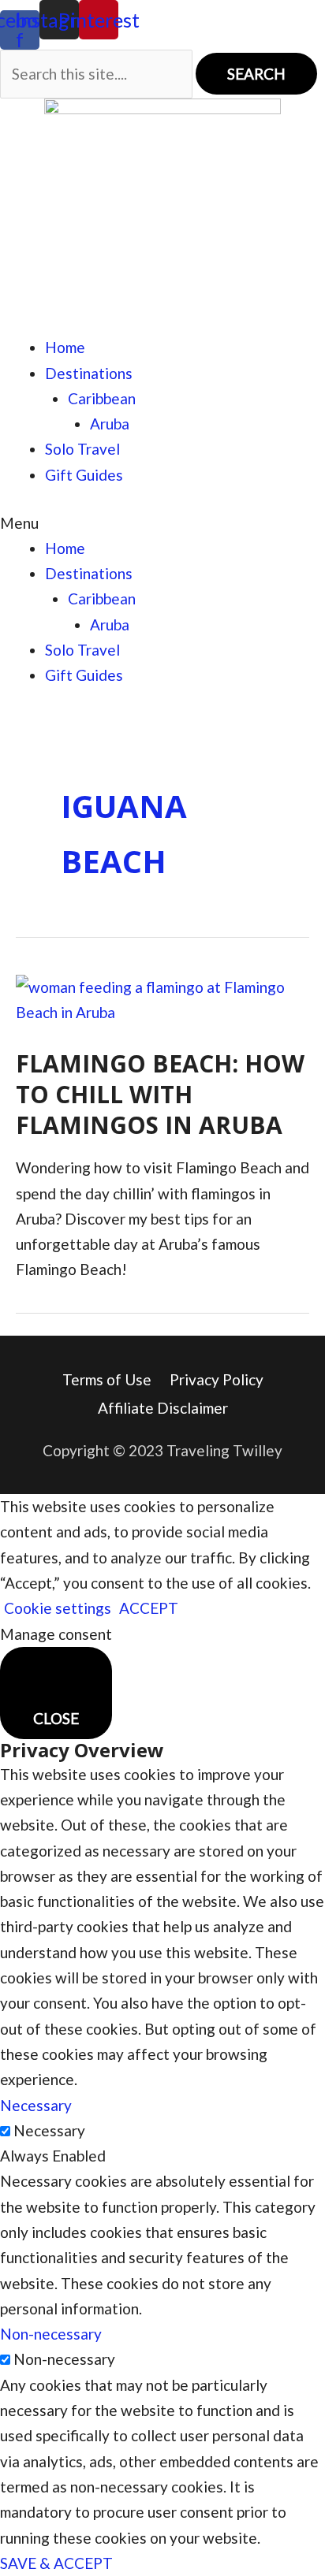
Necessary (49, 2130)
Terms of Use (107, 1379)
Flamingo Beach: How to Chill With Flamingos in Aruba (160, 1094)
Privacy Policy (217, 1379)
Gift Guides (84, 475)
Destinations (89, 373)
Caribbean (102, 398)
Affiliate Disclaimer (163, 1408)
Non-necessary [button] (51, 2334)
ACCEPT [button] (149, 1608)
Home (65, 347)
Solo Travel (82, 449)
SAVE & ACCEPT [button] (56, 2563)
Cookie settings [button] (58, 1608)
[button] (162, 523)
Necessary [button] (36, 2105)
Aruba (110, 424)
